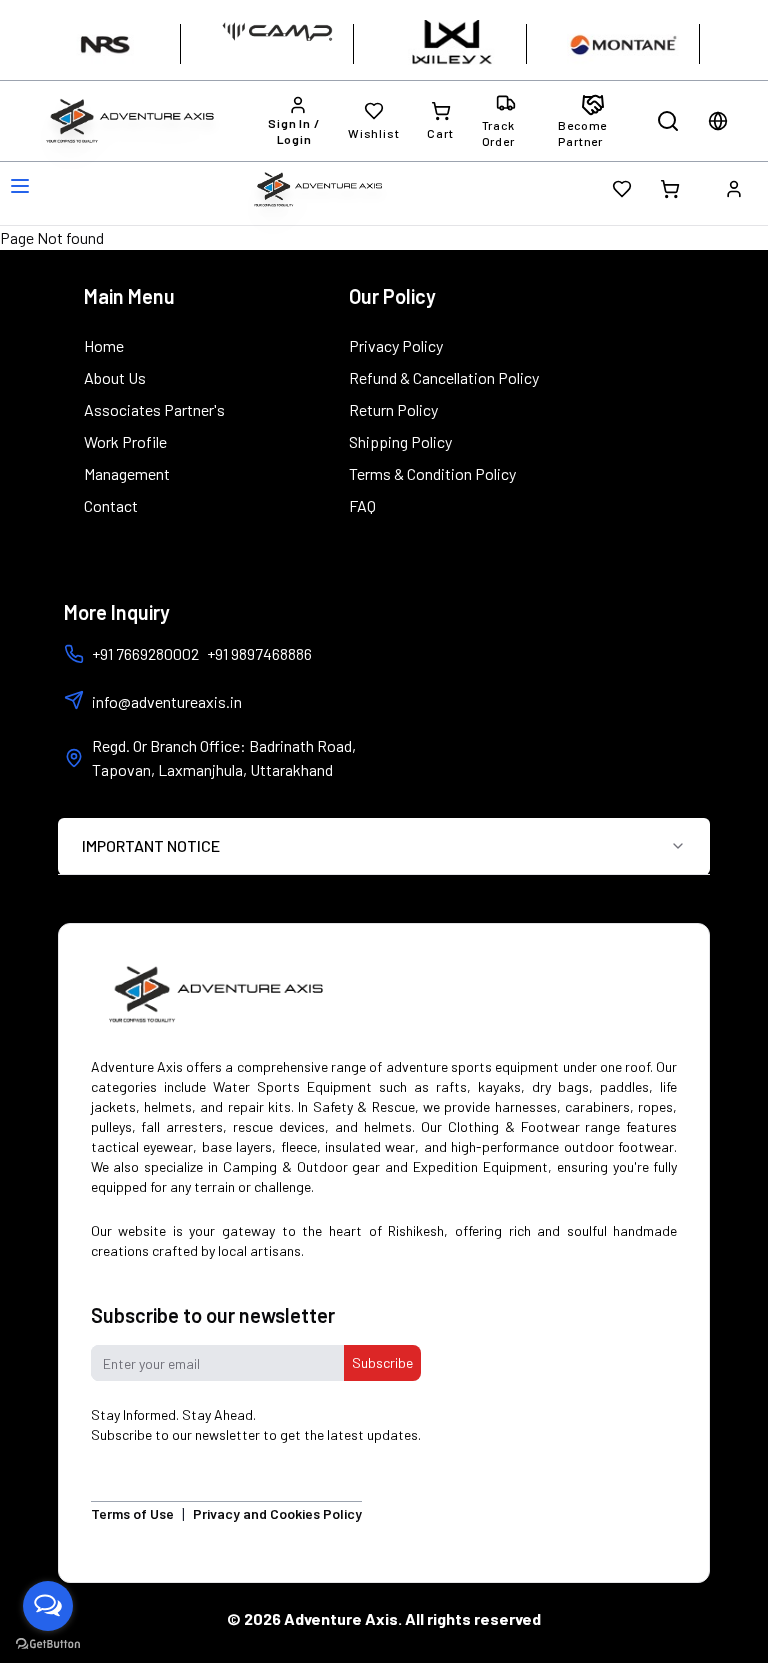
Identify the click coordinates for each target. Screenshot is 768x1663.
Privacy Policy (396, 345)
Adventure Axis (341, 1618)
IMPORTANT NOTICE (151, 845)
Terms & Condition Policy (432, 473)
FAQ (362, 505)
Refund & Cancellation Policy (444, 377)
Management (127, 473)
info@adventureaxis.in (167, 701)
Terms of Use (132, 1513)
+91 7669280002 (145, 653)
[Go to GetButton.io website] (48, 1643)
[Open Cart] (670, 189)
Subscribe (382, 1362)
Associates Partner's (154, 409)
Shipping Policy (400, 441)
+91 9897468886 (259, 653)
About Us (115, 377)
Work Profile (125, 441)
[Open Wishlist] (622, 189)
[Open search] (668, 121)
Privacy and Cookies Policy (277, 1513)
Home (104, 345)
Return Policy (393, 409)
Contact (111, 505)
